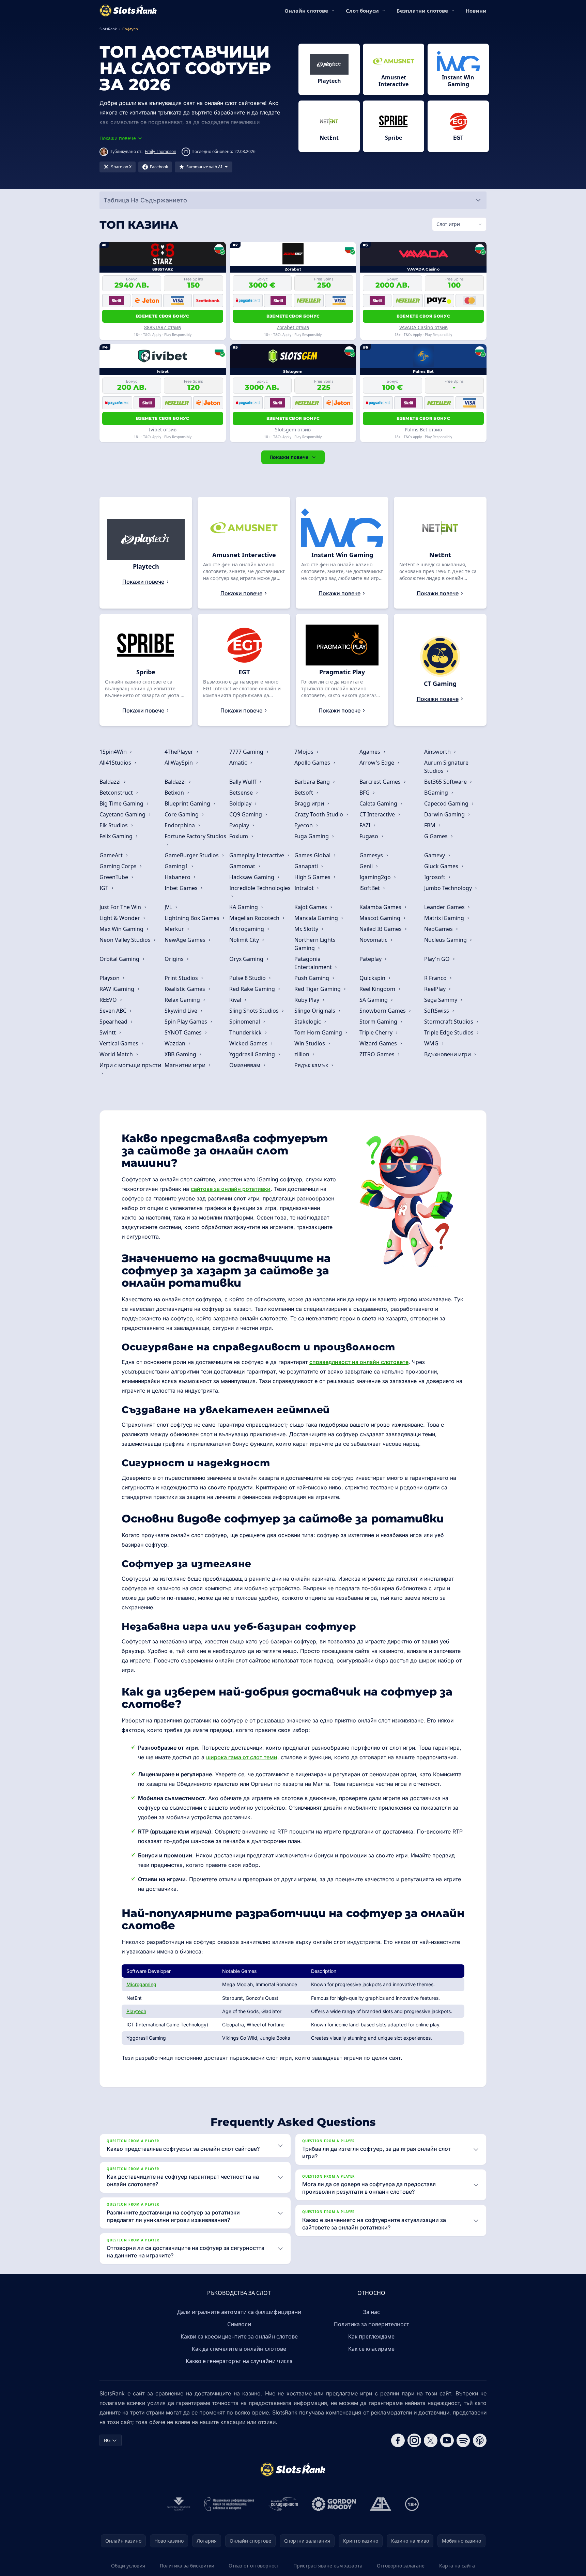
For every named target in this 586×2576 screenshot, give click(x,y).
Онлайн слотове (306, 11)
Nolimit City (245, 940)
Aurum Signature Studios (446, 767)
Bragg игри (310, 803)
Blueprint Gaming (188, 803)
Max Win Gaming (122, 929)
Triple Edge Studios (450, 1032)
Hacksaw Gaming (252, 877)
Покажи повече (289, 457)
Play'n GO (438, 959)
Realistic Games (186, 989)
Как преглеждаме (371, 2336)
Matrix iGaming (445, 918)
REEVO (109, 1000)
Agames (371, 752)
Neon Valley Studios (126, 940)
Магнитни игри (186, 1065)
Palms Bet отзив (423, 430)
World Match (117, 1054)
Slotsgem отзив (293, 430)
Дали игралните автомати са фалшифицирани (239, 2312)
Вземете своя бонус (163, 316)
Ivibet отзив (163, 430)
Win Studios (310, 1043)
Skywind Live (182, 1011)
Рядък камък (312, 1065)
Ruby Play (307, 1000)
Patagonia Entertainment (314, 963)
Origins (175, 959)
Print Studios (182, 978)
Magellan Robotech (255, 918)
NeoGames (439, 929)
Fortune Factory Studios (195, 836)
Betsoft (304, 793)
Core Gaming (182, 814)
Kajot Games (311, 907)
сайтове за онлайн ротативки (231, 1189)
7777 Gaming (247, 752)
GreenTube (114, 877)
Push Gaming (312, 978)
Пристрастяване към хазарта (328, 2566)
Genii (367, 866)
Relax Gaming (183, 1000)
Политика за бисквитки (187, 2566)
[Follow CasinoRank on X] (431, 2440)
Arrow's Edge (377, 763)
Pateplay (371, 959)
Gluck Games (442, 866)
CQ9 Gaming (246, 814)
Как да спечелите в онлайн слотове (239, 2349)
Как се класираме (371, 2349)
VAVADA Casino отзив (423, 327)
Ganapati (307, 866)
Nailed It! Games (381, 929)
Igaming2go (376, 877)
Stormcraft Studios (449, 1022)
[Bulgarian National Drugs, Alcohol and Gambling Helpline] (229, 2504)
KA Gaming (244, 907)
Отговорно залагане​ (401, 2566)
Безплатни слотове (422, 11)
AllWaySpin (179, 763)
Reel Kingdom (378, 989)
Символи (239, 2324)
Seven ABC (114, 1011)
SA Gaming (374, 1000)
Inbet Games (182, 888)
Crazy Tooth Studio (319, 814)
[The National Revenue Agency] (179, 2504)
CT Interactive (378, 814)
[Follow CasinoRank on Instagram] (414, 2440)
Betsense (242, 793)
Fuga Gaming (312, 836)
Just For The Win (121, 907)
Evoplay (240, 825)
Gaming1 (177, 866)
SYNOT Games (184, 1032)
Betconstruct (117, 793)
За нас (372, 2312)
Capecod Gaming (447, 803)
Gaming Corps (119, 866)
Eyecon (304, 825)
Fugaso (369, 836)
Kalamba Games (381, 907)
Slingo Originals (315, 1011)
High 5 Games (313, 877)
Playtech (136, 2011)
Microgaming (247, 929)
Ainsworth (438, 752)
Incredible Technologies (260, 888)
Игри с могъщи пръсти (130, 1065)
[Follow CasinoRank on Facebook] (398, 2440)
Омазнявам (245, 1065)
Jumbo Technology (449, 888)
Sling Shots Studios (255, 1011)
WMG (432, 1043)
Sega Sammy (441, 1000)
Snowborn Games (383, 1011)
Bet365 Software (446, 782)
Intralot (305, 888)
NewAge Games (186, 940)
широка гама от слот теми (242, 1757)
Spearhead (114, 1022)
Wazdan (176, 1043)
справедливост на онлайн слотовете (359, 1362)
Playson (110, 978)
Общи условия (128, 2566)
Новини (476, 11)
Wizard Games (379, 1043)
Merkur (175, 929)
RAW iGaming (118, 989)
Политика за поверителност (372, 2324)
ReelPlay (436, 989)
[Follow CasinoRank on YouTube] (447, 2440)
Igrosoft (435, 877)
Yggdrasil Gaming (253, 1054)
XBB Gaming (181, 1054)
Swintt (108, 1032)
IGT (105, 888)
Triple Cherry (377, 1032)
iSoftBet (370, 888)
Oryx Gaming (247, 959)
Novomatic (374, 940)
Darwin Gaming (445, 814)
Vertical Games (120, 1043)
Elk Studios (114, 825)
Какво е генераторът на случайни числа (239, 2361)
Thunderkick (246, 1032)
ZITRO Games (378, 1054)
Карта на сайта (457, 2566)
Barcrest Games (381, 782)
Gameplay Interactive (257, 855)
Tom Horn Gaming (319, 1032)
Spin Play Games (187, 1022)
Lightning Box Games (193, 918)
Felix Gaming (117, 836)
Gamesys (372, 855)
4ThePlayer (180, 752)
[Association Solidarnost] (283, 2504)
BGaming (437, 793)
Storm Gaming (379, 1022)
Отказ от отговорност (254, 2566)
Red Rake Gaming (253, 989)
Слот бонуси (362, 11)
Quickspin (373, 978)
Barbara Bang (313, 782)
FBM (430, 825)
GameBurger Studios (192, 855)
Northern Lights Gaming (315, 944)
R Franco (436, 978)
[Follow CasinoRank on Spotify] (463, 2440)
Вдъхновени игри (448, 1054)
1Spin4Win (114, 752)
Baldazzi (111, 782)
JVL (169, 907)
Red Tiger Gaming (318, 989)
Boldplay (241, 803)
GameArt (112, 855)
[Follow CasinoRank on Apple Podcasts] (480, 2440)
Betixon (175, 793)
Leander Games (445, 907)
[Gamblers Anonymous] (381, 2504)
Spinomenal (245, 1022)
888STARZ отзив (163, 327)
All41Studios (116, 763)
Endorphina (180, 825)
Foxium (239, 836)
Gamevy (435, 855)
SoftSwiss (437, 1011)
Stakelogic (308, 1022)
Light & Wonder (120, 918)
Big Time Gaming (122, 803)
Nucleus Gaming (446, 940)
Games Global (313, 855)
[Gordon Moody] (334, 2504)
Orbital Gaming (120, 959)
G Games (437, 836)
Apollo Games (313, 763)
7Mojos (305, 752)
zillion (303, 1054)
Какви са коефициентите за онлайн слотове (239, 2336)
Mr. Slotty (307, 929)
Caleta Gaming (379, 803)
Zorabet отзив (293, 327)
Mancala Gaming (317, 918)
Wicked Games (249, 1043)
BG (107, 2440)
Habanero (178, 877)
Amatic (239, 763)
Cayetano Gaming (123, 814)
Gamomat (243, 866)
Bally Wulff (243, 782)
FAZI (366, 825)
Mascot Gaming (381, 918)
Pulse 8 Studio (248, 978)
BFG (365, 793)
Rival (236, 1000)
